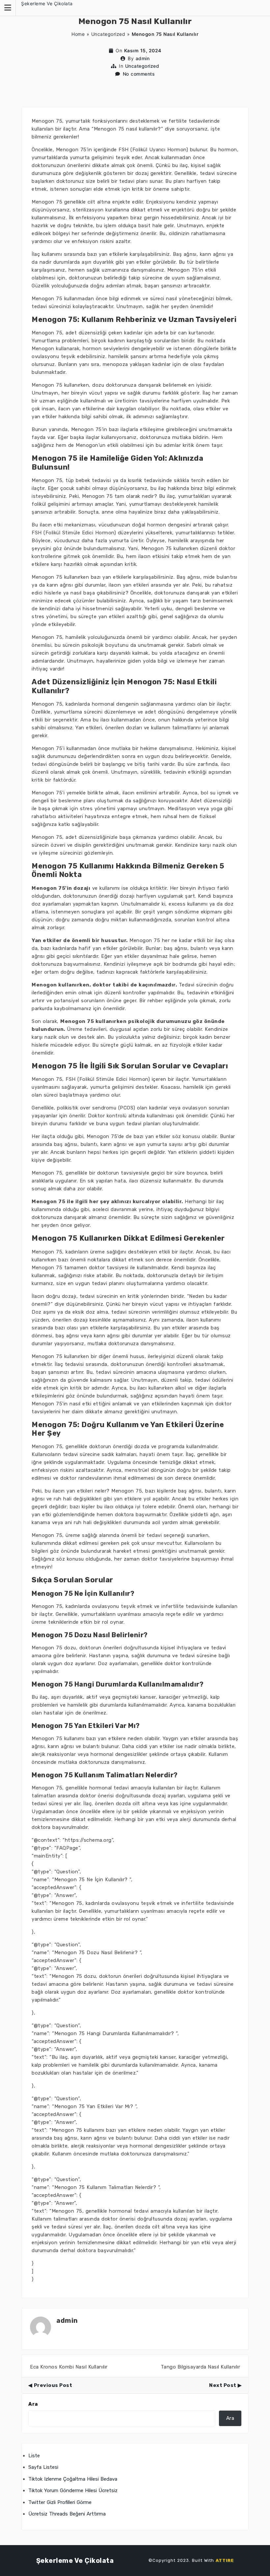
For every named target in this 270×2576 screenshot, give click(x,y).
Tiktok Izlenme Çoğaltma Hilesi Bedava (73, 2479)
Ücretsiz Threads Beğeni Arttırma (67, 2514)
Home (78, 34)
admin (143, 58)
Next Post (223, 2385)
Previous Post (53, 2385)
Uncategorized (108, 34)
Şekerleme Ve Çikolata (47, 3)
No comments (139, 74)
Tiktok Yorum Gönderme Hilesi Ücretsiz (73, 2491)
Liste (34, 2456)
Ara (33, 2404)
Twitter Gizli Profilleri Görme (60, 2502)
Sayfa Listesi (43, 2467)
